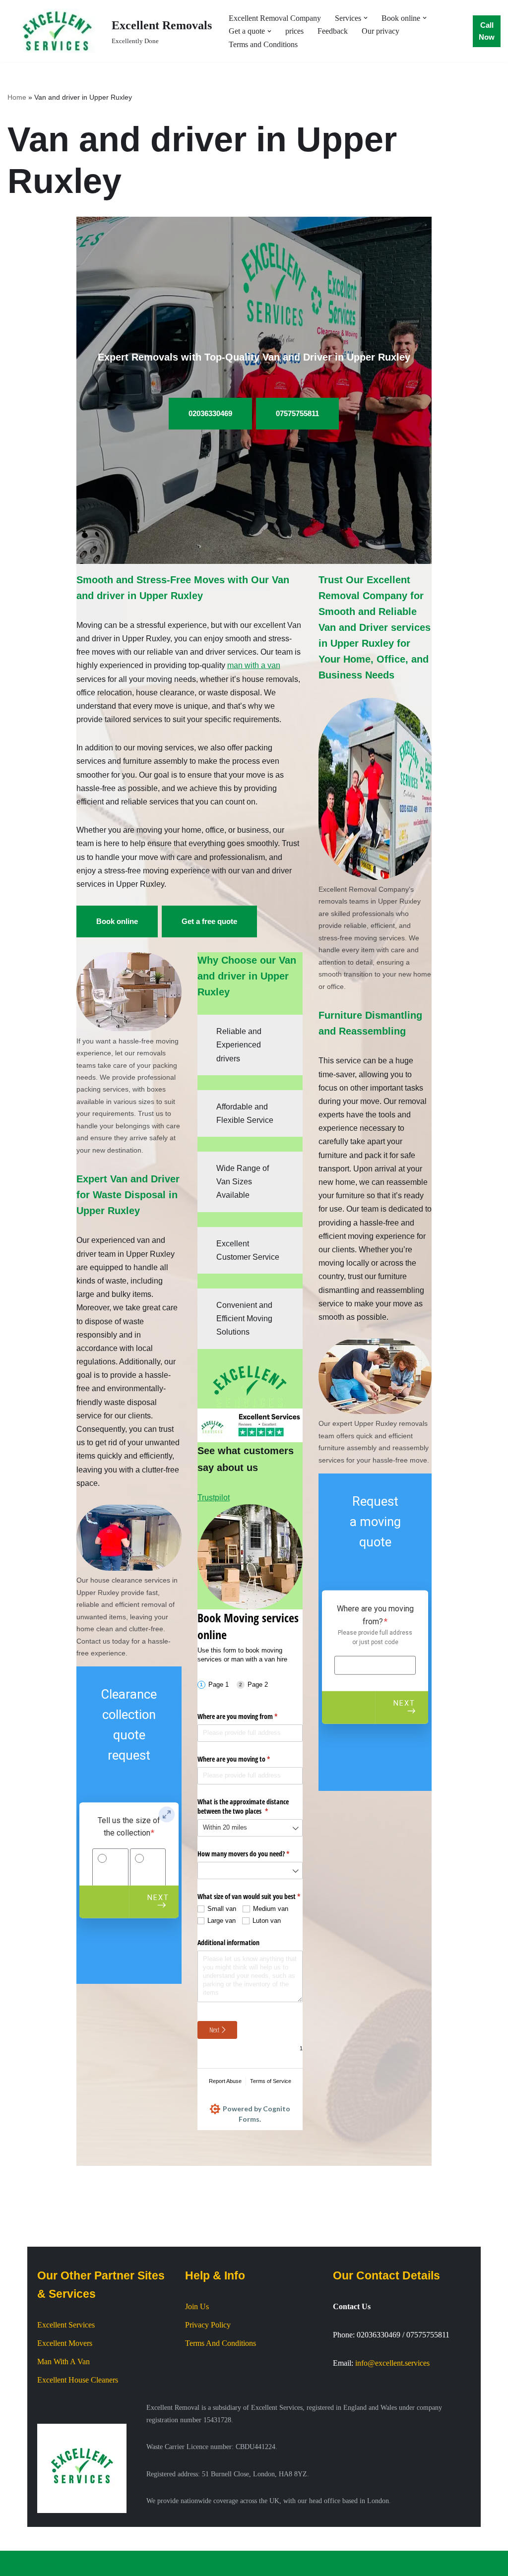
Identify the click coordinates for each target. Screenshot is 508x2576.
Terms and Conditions (263, 44)
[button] (366, 18)
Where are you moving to (245, 1759)
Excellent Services (66, 2325)
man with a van (254, 665)
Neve (16, 2563)
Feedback (333, 31)
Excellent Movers (65, 2343)
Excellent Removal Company (275, 18)
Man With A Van (63, 2361)
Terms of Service (271, 2081)
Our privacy (381, 31)
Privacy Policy (208, 2325)
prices (294, 31)
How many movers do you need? (250, 1854)
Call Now (487, 31)
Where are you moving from (249, 1716)
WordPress (86, 2563)
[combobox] (250, 1828)
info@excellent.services (392, 2363)
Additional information (228, 1942)
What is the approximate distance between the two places (244, 1807)
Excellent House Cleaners (78, 2380)
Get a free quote (209, 921)
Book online (117, 921)
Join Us (197, 2306)
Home (17, 97)
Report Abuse (225, 2081)
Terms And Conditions (221, 2343)
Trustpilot (214, 1498)
